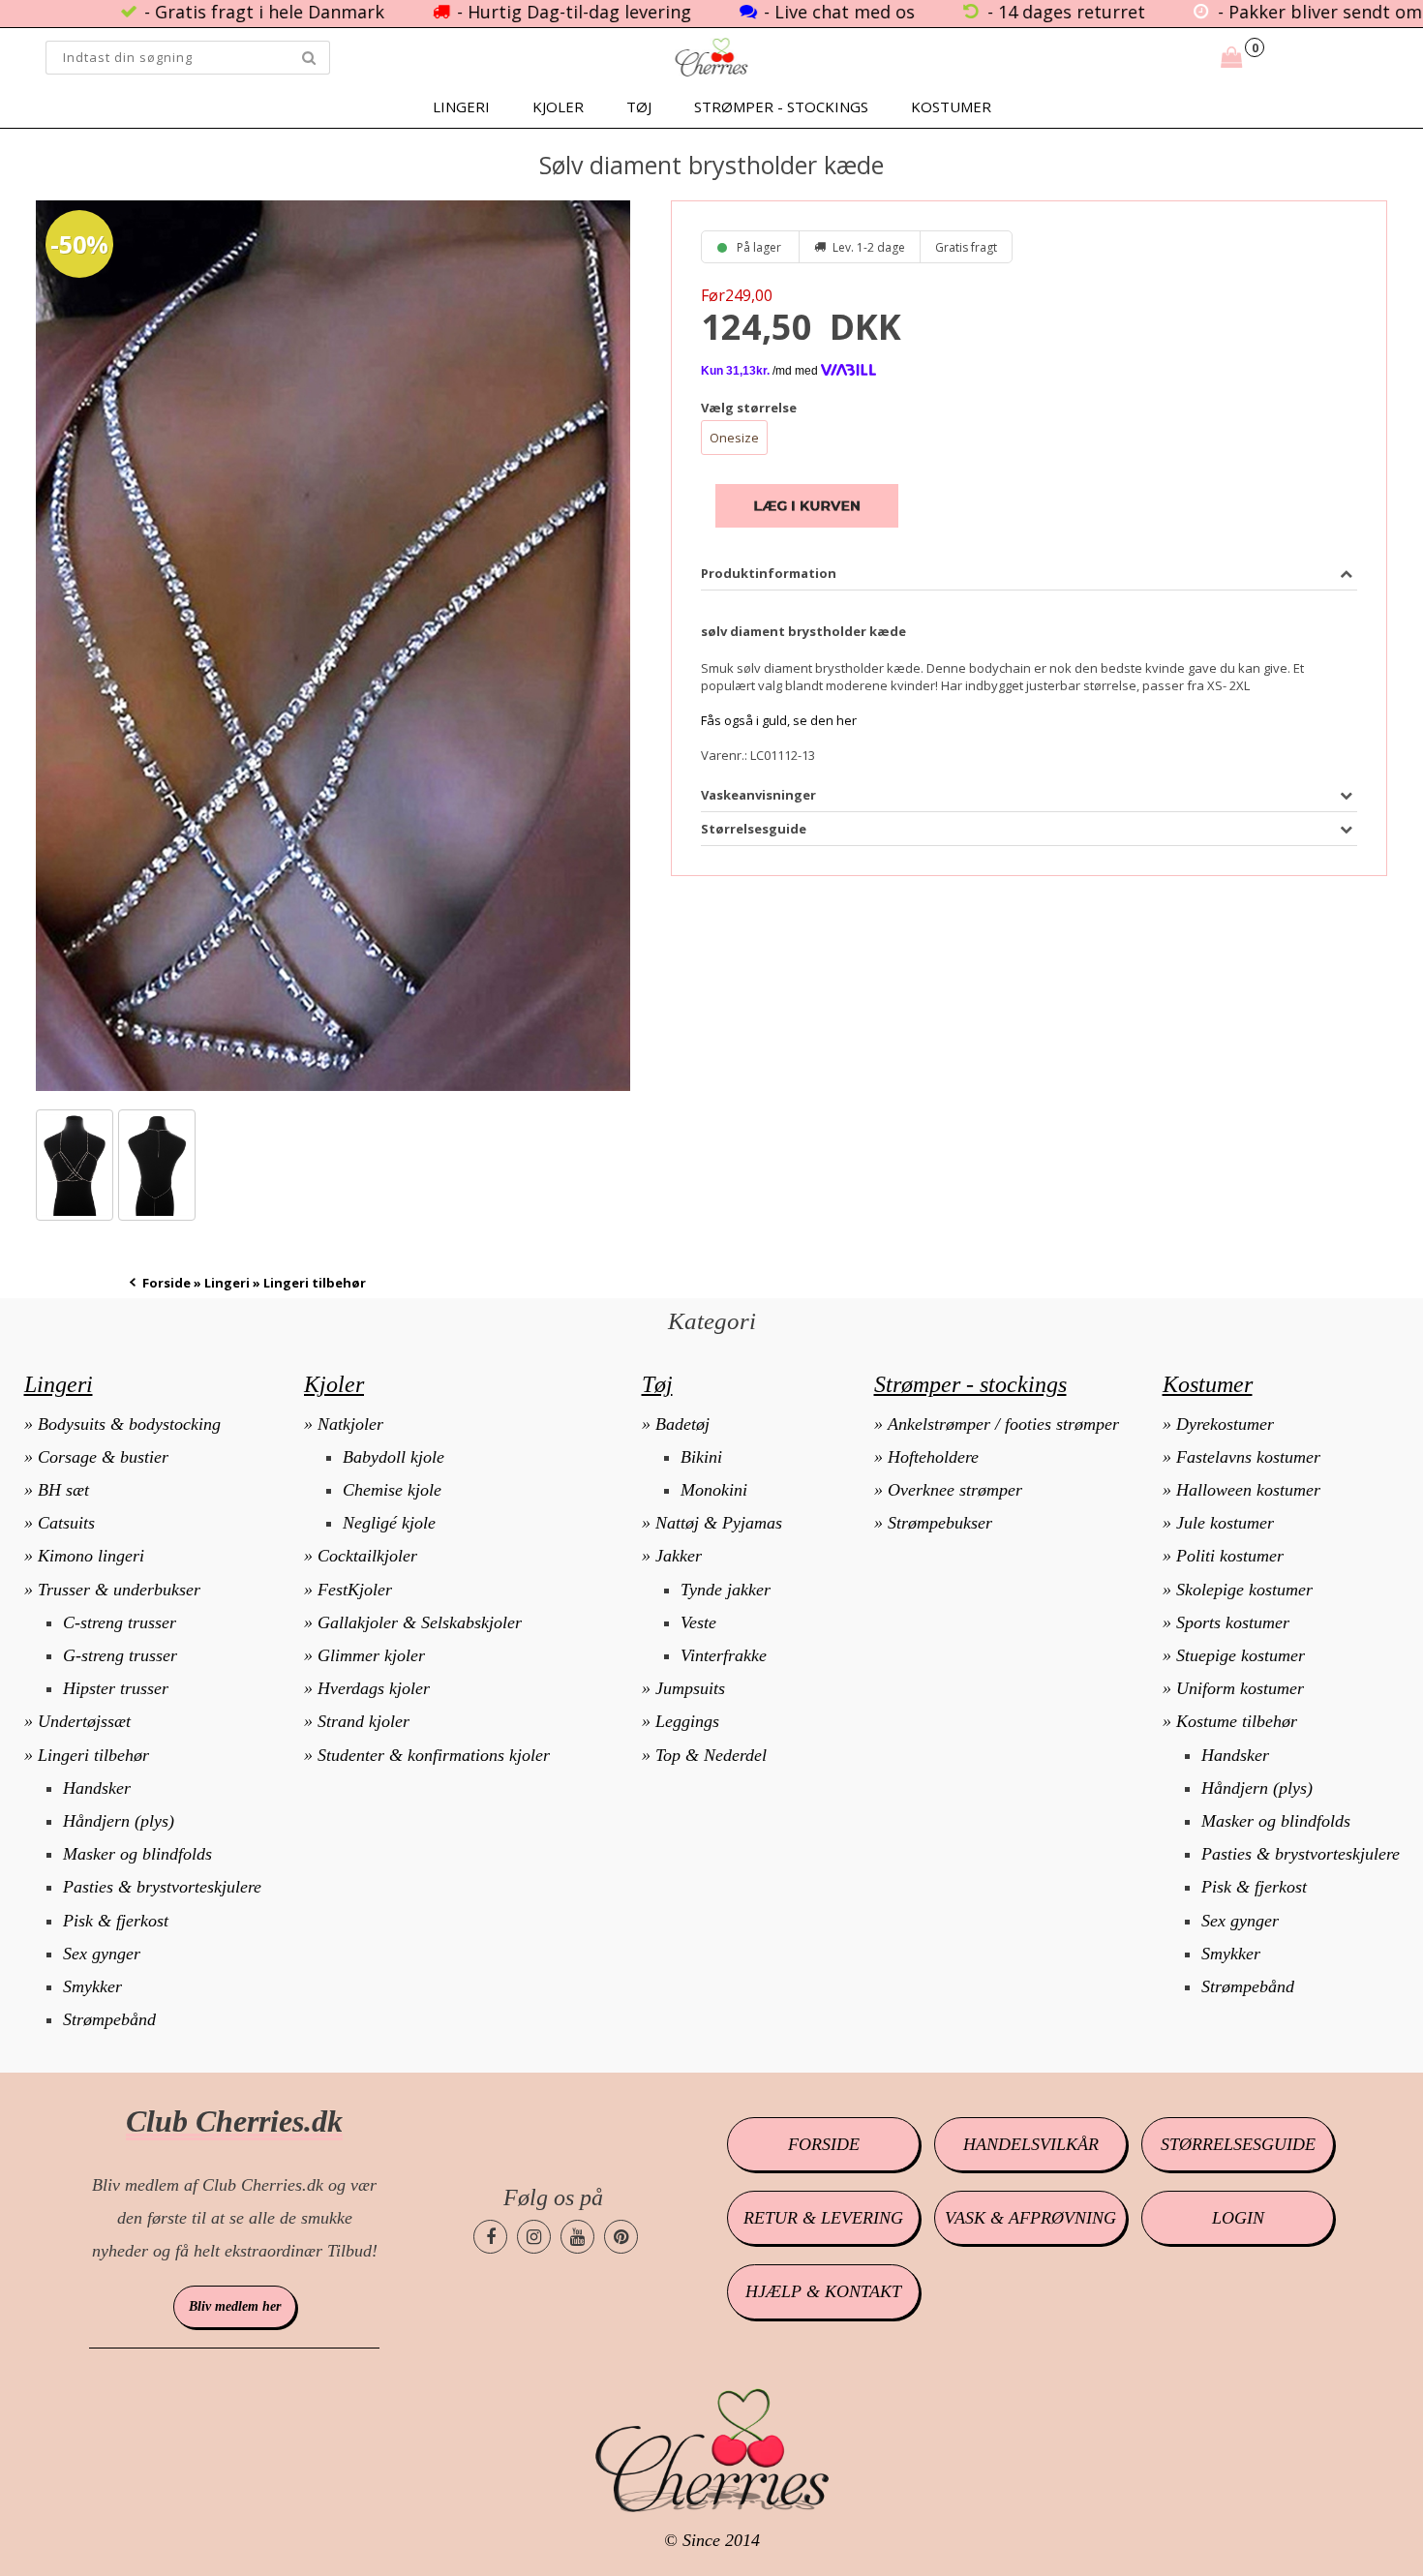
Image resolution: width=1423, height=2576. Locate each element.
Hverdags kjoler (374, 1688)
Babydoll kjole (394, 1457)
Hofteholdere (933, 1457)
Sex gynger (102, 1954)
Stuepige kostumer (1241, 1655)
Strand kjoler (363, 1721)
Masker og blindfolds (137, 1854)
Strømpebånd (109, 2019)
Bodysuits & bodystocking (129, 1424)
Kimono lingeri (91, 1556)
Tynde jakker (726, 1590)
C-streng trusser (120, 1622)
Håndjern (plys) (119, 1821)
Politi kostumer (1230, 1556)
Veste (698, 1622)
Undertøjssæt (84, 1721)
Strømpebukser (940, 1523)
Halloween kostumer (1248, 1490)
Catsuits (66, 1523)
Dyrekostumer (1225, 1424)
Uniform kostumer (1240, 1688)
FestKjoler (355, 1590)
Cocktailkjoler (367, 1556)
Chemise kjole (392, 1490)
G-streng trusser (120, 1655)
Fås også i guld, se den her (779, 720)
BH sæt (63, 1490)
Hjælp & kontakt (823, 2291)
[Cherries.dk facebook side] (490, 2237)
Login (1238, 2218)
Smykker (92, 1986)
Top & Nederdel (711, 1755)
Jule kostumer (1225, 1523)
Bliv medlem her (235, 2306)
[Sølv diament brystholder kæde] (333, 646)
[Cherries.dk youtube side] (577, 2237)
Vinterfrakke (724, 1655)
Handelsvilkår (1031, 2144)
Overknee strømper (955, 1490)
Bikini (701, 1457)
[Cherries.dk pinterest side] (621, 2237)
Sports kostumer (1233, 1622)
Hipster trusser (116, 1688)
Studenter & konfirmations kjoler (434, 1755)
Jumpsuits (690, 1688)
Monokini (714, 1490)
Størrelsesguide (1238, 2144)
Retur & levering (823, 2218)
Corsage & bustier (103, 1457)
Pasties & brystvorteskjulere (162, 1887)
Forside (167, 1283)
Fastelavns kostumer (1248, 1457)
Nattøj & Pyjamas (719, 1523)
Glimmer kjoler (371, 1655)
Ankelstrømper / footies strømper (1003, 1424)
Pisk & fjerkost (116, 1921)
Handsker (97, 1788)
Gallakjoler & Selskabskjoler (420, 1622)
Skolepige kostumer (1244, 1590)
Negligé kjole (389, 1523)
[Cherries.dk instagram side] (534, 2237)
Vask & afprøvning (1030, 2218)
